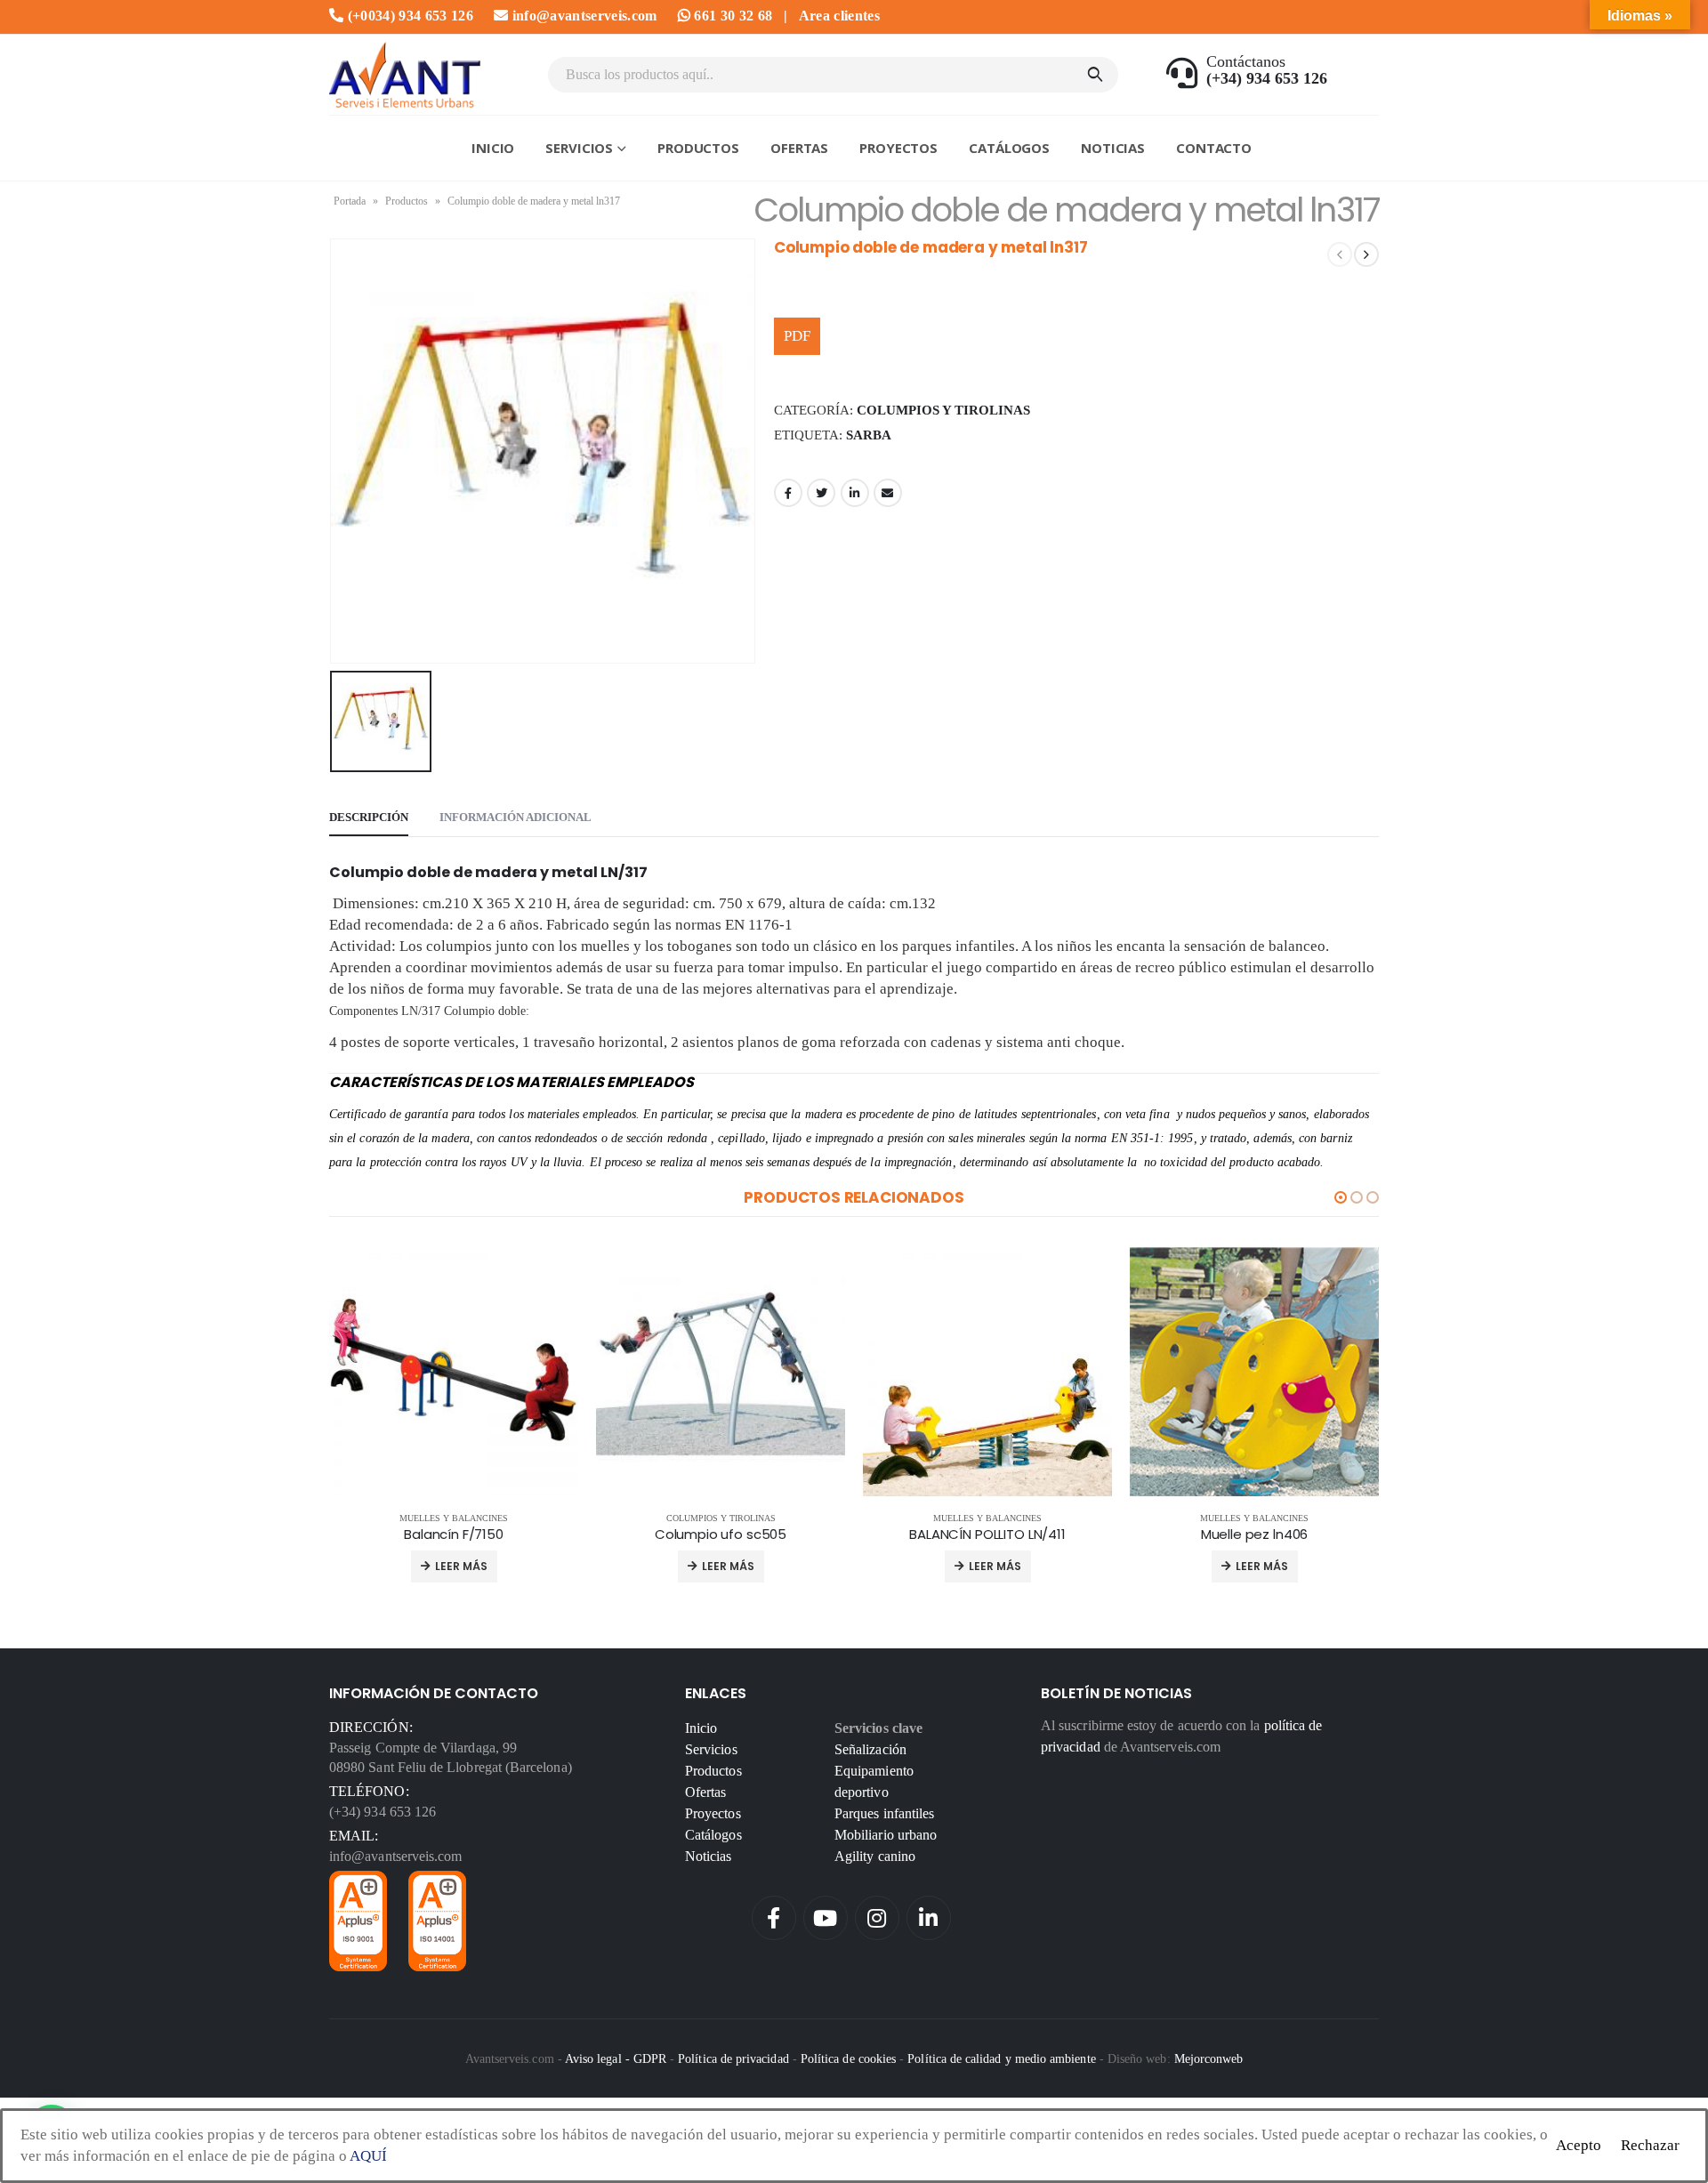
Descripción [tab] (369, 817)
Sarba (869, 435)
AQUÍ (368, 2156)
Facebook (788, 493)
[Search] (1095, 75)
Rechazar (1650, 2145)
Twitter (821, 493)
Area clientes (839, 16)
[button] (1341, 1197)
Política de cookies (848, 2058)
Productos (698, 148)
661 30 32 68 (731, 16)
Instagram (877, 1918)
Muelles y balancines (454, 1518)
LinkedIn (855, 493)
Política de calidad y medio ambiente (1001, 2058)
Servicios (579, 148)
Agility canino (875, 1856)
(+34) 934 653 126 (383, 1812)
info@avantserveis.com (582, 16)
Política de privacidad (733, 2058)
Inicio (493, 148)
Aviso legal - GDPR (616, 2058)
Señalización (870, 1749)
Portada (350, 201)
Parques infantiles (884, 1813)
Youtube (826, 1918)
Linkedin (929, 1918)
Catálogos (1009, 148)
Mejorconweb (1209, 2058)
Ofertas (799, 148)
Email (888, 493)
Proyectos (898, 148)
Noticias (1113, 148)
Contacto (1214, 148)
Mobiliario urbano (886, 1835)
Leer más (461, 1566)
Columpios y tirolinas (943, 410)
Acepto (1579, 2145)
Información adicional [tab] (516, 817)
